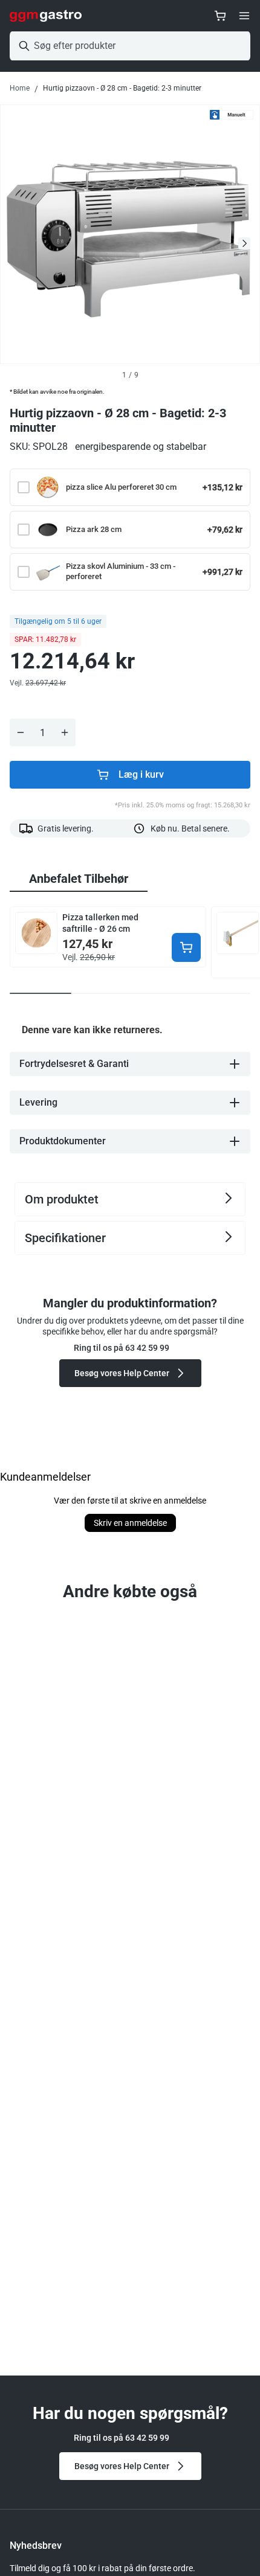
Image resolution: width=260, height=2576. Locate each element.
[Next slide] (244, 243)
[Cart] (220, 16)
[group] (79, 879)
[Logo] (46, 16)
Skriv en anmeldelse (130, 1523)
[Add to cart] (186, 947)
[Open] (244, 16)
